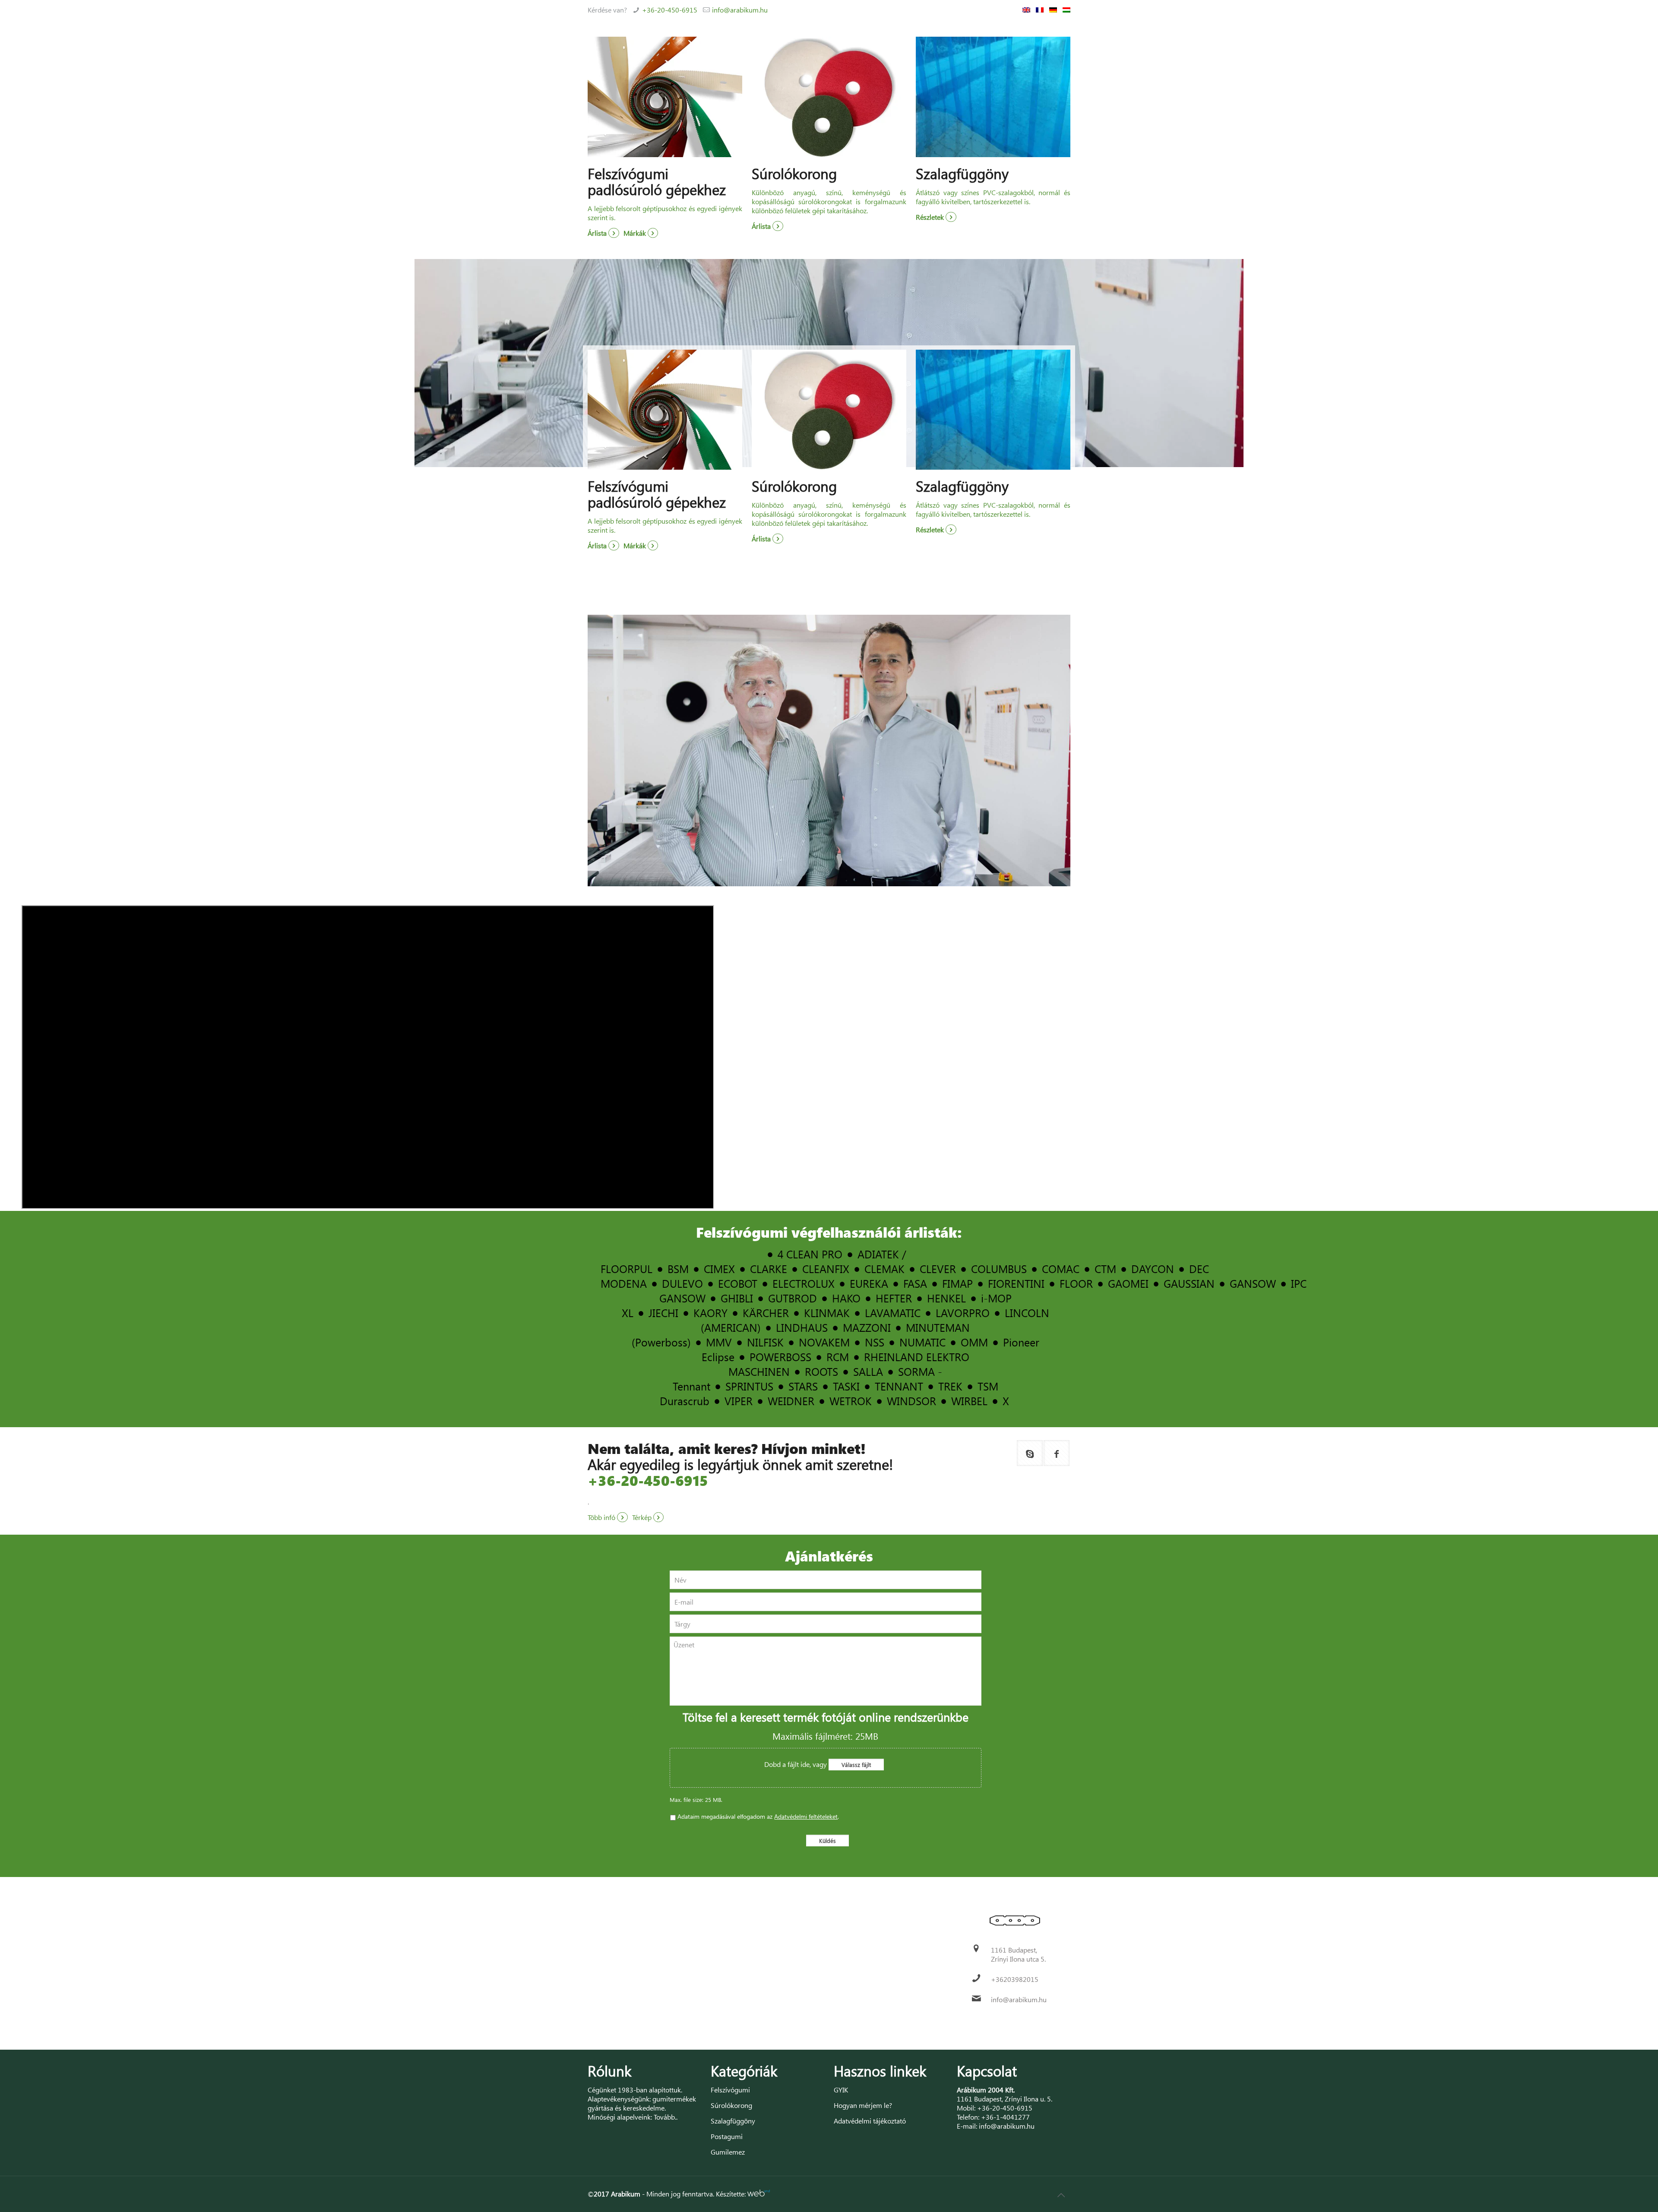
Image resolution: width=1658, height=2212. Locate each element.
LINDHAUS (802, 1327)
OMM (974, 1342)
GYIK (841, 2090)
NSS (875, 1342)
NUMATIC (922, 1342)
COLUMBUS (999, 1269)
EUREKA (869, 1283)
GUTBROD (793, 1298)
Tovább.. (666, 2117)
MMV (719, 1342)
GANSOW (1253, 1283)
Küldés (827, 1841)
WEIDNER (791, 1401)
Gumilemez (728, 2152)
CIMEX (719, 1269)
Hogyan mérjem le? (863, 2105)
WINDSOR (911, 1401)
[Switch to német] (1053, 10)
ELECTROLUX (804, 1283)
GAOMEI (1128, 1283)
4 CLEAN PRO (810, 1254)
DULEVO (682, 1283)
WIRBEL (969, 1401)
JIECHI (663, 1313)
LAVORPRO (963, 1313)
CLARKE (769, 1269)
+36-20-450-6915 (670, 10)
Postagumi (727, 2136)
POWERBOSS (780, 1357)
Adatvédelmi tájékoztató (870, 2121)
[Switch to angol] (1026, 10)
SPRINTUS (749, 1386)
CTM (1105, 1269)
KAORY (710, 1313)
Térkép (643, 1517)
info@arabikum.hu (740, 10)
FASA (915, 1283)
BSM (678, 1269)
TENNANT (899, 1386)
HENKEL (946, 1298)
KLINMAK (827, 1313)
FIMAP (957, 1283)
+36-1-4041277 (1005, 2117)
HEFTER (894, 1298)
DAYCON (1153, 1269)
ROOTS (821, 1371)
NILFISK (765, 1342)
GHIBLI (737, 1298)
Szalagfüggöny (733, 2121)
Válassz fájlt (856, 1765)
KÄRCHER (766, 1313)
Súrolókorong (731, 2105)
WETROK (851, 1401)
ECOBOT (738, 1283)
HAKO (846, 1298)
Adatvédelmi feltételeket (806, 1816)
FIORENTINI (1016, 1283)
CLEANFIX (826, 1269)
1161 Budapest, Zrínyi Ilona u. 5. (1005, 2099)
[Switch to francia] (1040, 10)
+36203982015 (1015, 1979)
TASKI (846, 1386)
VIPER (739, 1401)
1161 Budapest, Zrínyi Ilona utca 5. (1018, 1954)
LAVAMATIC (893, 1313)
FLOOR (1076, 1283)
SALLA (868, 1371)
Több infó (602, 1517)
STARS (803, 1386)
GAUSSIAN (1189, 1283)
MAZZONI (867, 1327)
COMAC (1061, 1269)
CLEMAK (884, 1269)
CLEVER (938, 1269)
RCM (838, 1357)
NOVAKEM (824, 1342)
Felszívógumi (730, 2090)
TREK (950, 1386)
